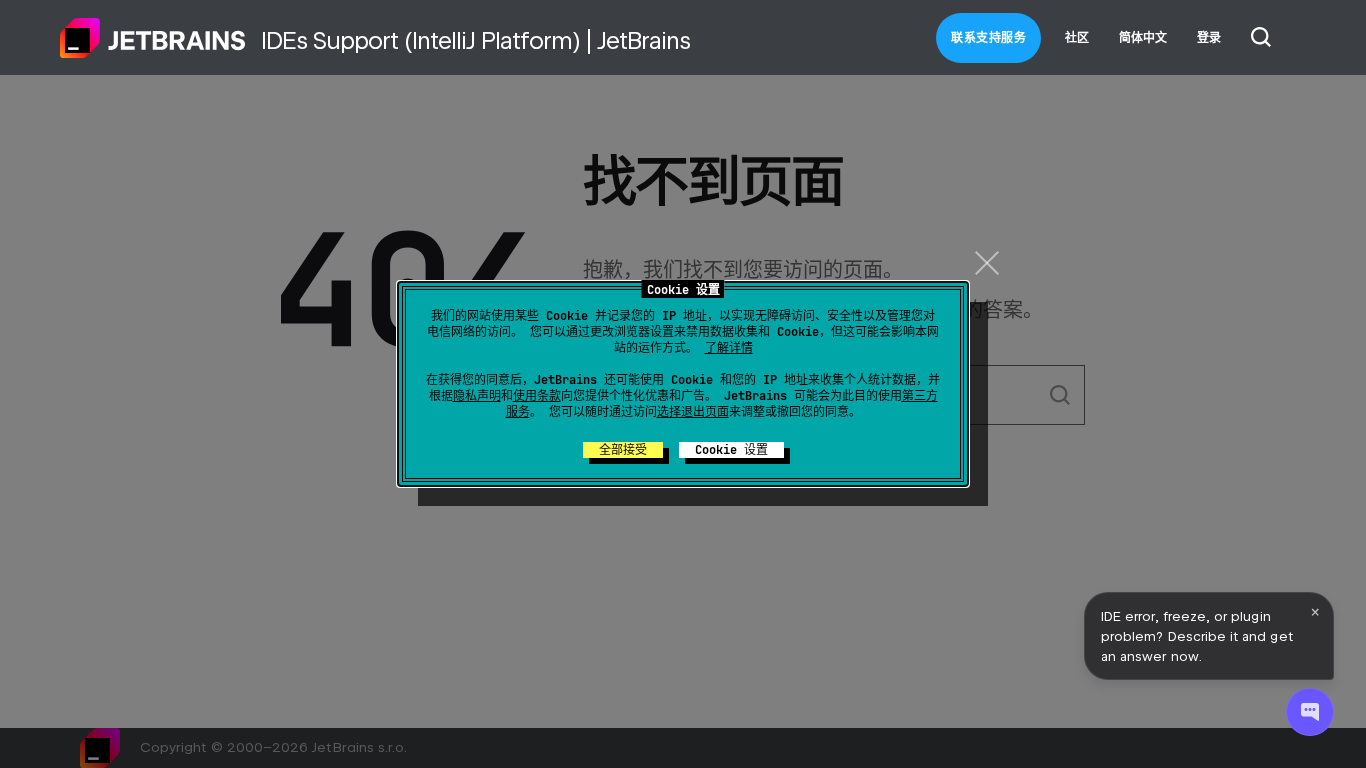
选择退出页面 (693, 412)
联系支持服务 (988, 38)
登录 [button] (1209, 38)
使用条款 (537, 396)
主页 (153, 38)
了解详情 (729, 348)
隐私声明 (477, 396)
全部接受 (623, 450)
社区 (1077, 38)
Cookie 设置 (731, 450)
